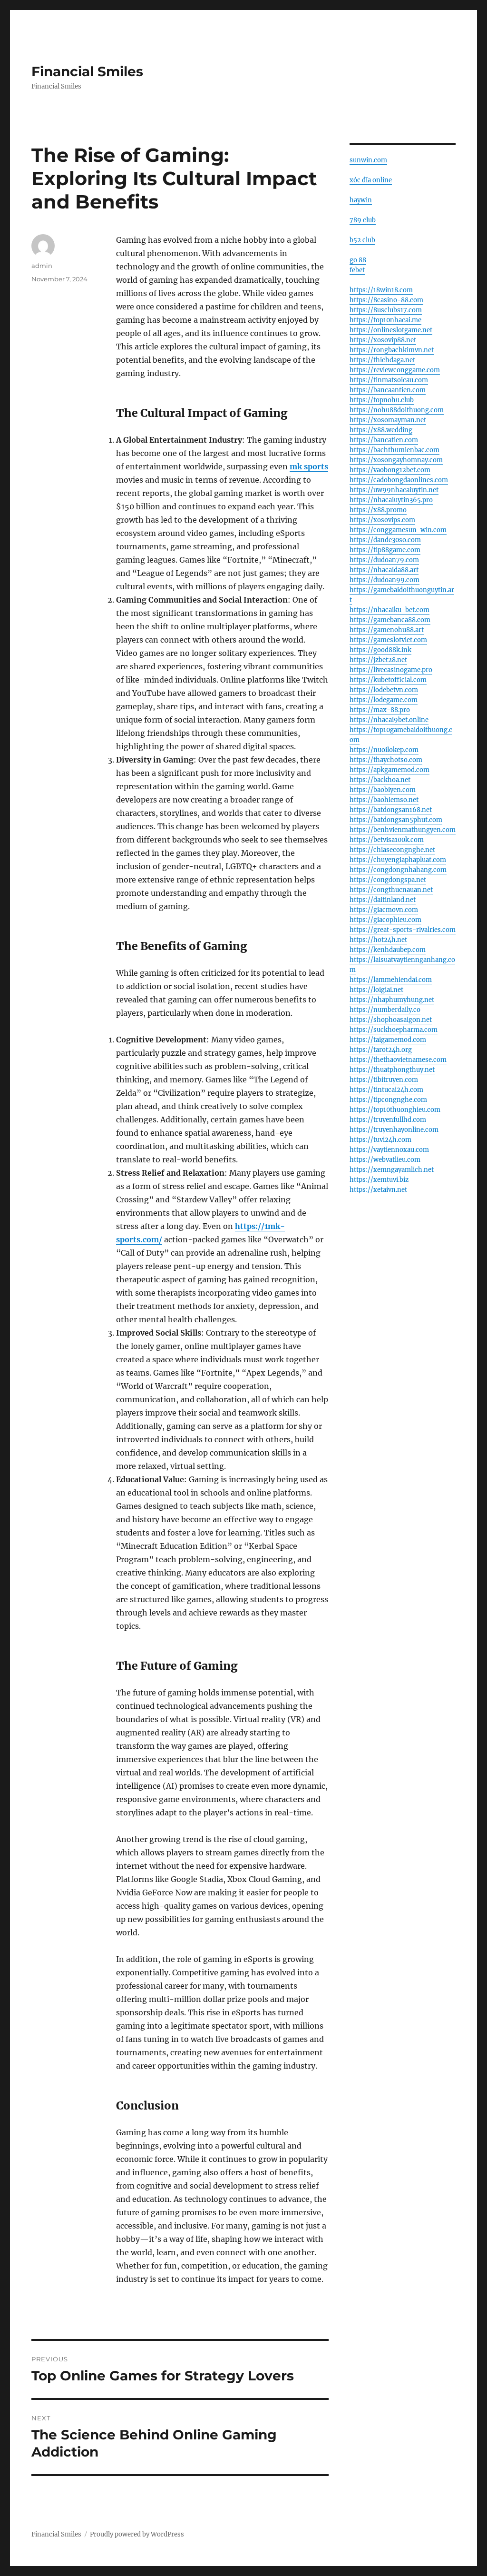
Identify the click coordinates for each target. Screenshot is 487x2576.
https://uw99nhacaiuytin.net (394, 490)
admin (42, 266)
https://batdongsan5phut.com (396, 820)
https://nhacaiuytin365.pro (391, 500)
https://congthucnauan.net (391, 890)
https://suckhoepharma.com (394, 1030)
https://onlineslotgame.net (391, 330)
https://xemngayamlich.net (392, 1170)
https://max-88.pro (380, 710)
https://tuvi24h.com (380, 1140)
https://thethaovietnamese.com (398, 1060)
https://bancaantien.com (388, 390)
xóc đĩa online (371, 180)
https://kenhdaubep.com (388, 950)
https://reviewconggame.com (395, 370)
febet (357, 270)
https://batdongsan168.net (391, 810)
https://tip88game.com (385, 550)
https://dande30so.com (385, 540)
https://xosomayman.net (388, 420)
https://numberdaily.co (385, 1010)
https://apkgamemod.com (390, 770)
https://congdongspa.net (388, 880)
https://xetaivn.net (378, 1190)
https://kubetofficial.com (388, 680)
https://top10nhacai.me (385, 320)
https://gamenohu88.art (387, 630)
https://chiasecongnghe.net (392, 850)
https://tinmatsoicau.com (389, 380)
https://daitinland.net (383, 900)
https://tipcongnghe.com (388, 1100)
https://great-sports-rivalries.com (403, 930)
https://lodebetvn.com (384, 690)
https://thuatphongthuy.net (392, 1070)
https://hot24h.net (378, 940)
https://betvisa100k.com (387, 840)
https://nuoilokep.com (384, 750)
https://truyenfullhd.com (388, 1120)
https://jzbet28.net (378, 660)
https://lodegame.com (384, 700)
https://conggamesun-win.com (398, 530)
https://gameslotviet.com (388, 640)
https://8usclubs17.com (386, 310)
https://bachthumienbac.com (394, 450)
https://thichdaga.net (382, 360)
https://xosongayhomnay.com (396, 460)
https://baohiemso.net (384, 800)
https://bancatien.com (384, 440)
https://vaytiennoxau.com (389, 1150)
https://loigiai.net (376, 990)
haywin (361, 200)
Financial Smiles (87, 71)
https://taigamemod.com (388, 1040)
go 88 (358, 260)
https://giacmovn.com (384, 910)
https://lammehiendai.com (391, 980)
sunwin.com (368, 160)
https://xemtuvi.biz (379, 1180)
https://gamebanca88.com (390, 620)
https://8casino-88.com (386, 300)
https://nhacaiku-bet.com (390, 610)
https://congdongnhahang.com (398, 870)
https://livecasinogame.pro (391, 670)
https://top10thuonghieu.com (395, 1110)
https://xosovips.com (382, 520)
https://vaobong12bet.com (390, 470)
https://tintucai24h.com (386, 1090)
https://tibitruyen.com (384, 1080)
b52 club (362, 240)
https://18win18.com (381, 290)
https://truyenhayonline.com (394, 1130)
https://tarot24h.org (381, 1050)
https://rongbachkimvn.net (392, 350)
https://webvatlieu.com (385, 1160)
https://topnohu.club (382, 400)
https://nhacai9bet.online (389, 720)
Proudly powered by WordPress (137, 2534)
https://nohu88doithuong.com (397, 410)
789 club (363, 220)
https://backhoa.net (380, 780)
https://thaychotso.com (386, 760)
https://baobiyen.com (383, 790)
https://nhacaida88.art (384, 570)
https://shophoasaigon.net (391, 1020)
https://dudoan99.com (385, 580)
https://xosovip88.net (383, 340)
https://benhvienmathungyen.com (403, 830)
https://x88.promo (378, 510)
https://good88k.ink (380, 650)
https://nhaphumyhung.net (392, 1000)
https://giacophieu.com (385, 920)
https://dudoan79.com (384, 560)
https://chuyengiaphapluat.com (398, 860)
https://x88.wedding (381, 430)
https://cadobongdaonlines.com (399, 480)
